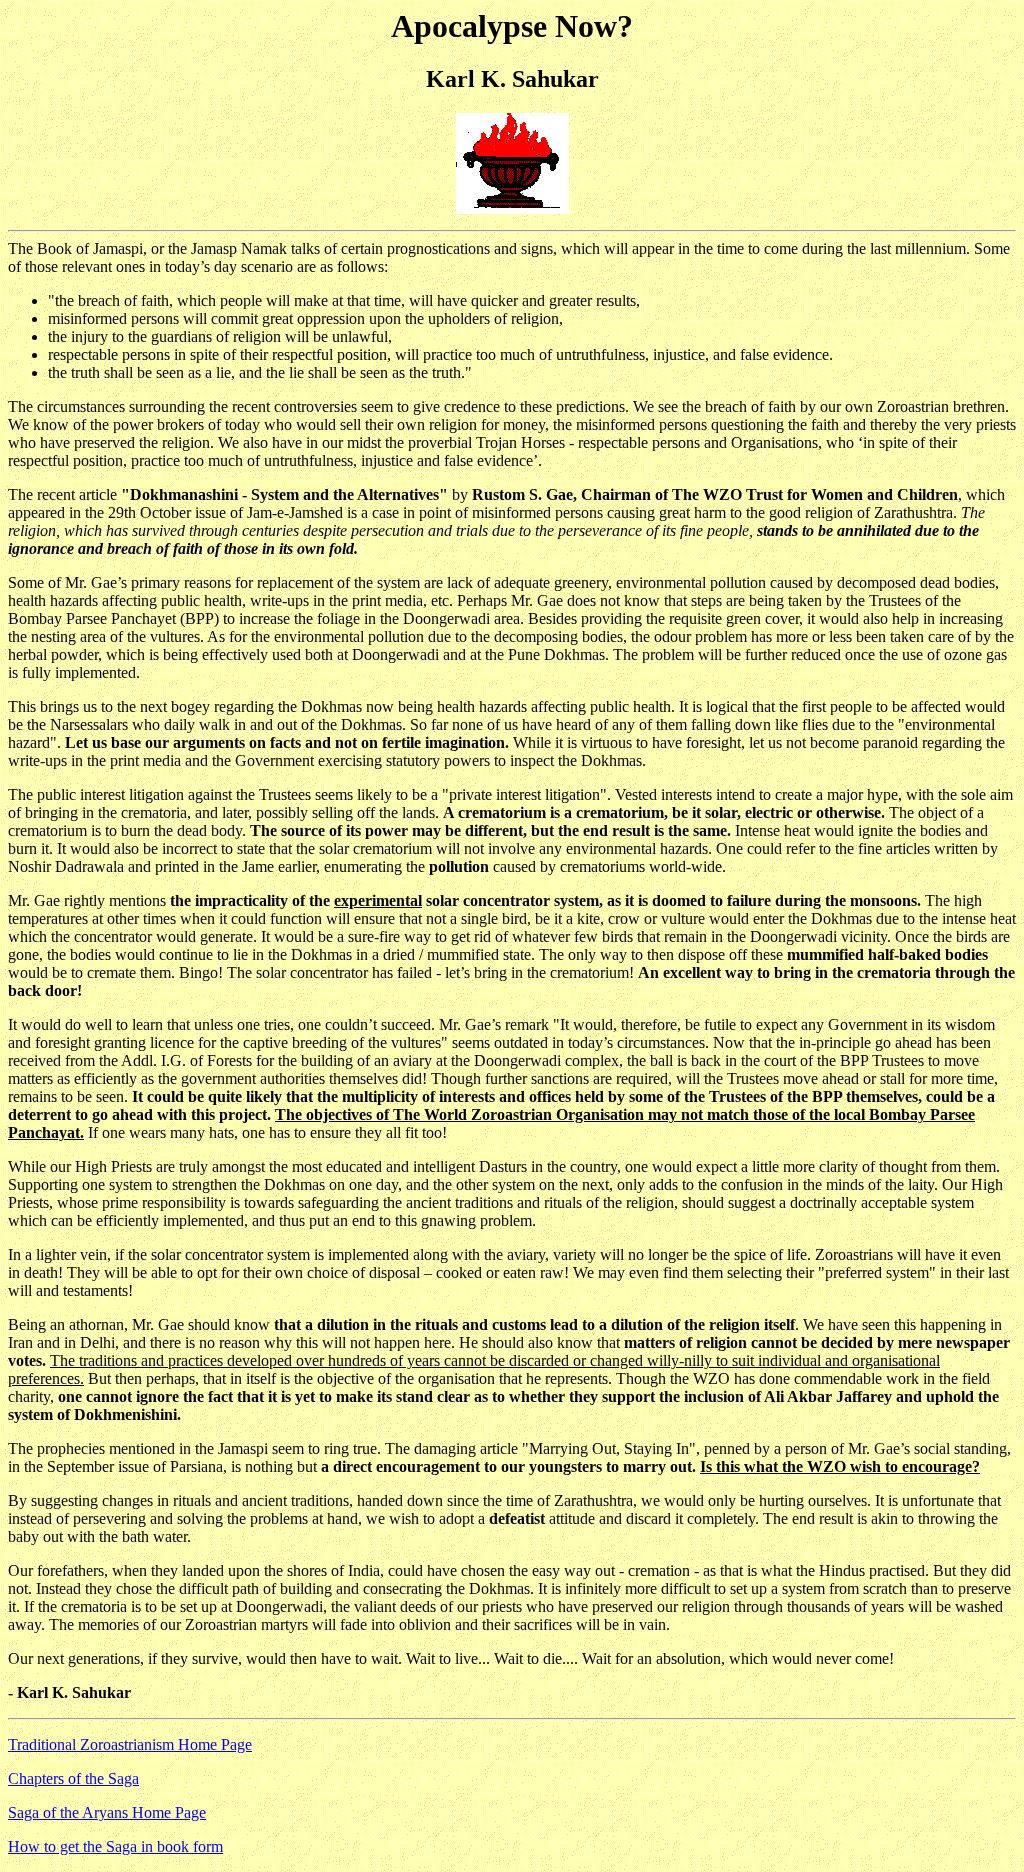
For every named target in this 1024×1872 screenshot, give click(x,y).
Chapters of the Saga (73, 1778)
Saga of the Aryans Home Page (107, 1812)
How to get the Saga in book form (115, 1846)
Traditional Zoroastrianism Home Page (130, 1744)
